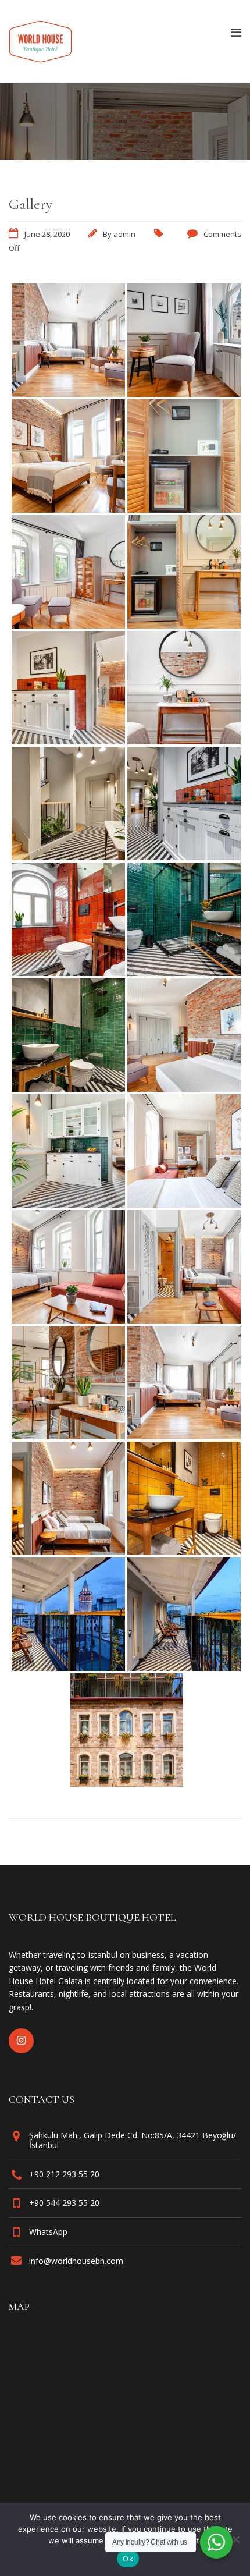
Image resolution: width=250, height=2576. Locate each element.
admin (124, 234)
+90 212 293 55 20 (64, 2174)
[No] (235, 2539)
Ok (128, 2559)
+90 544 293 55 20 (64, 2203)
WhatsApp (48, 2232)
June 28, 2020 (47, 234)
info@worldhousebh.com (76, 2261)
